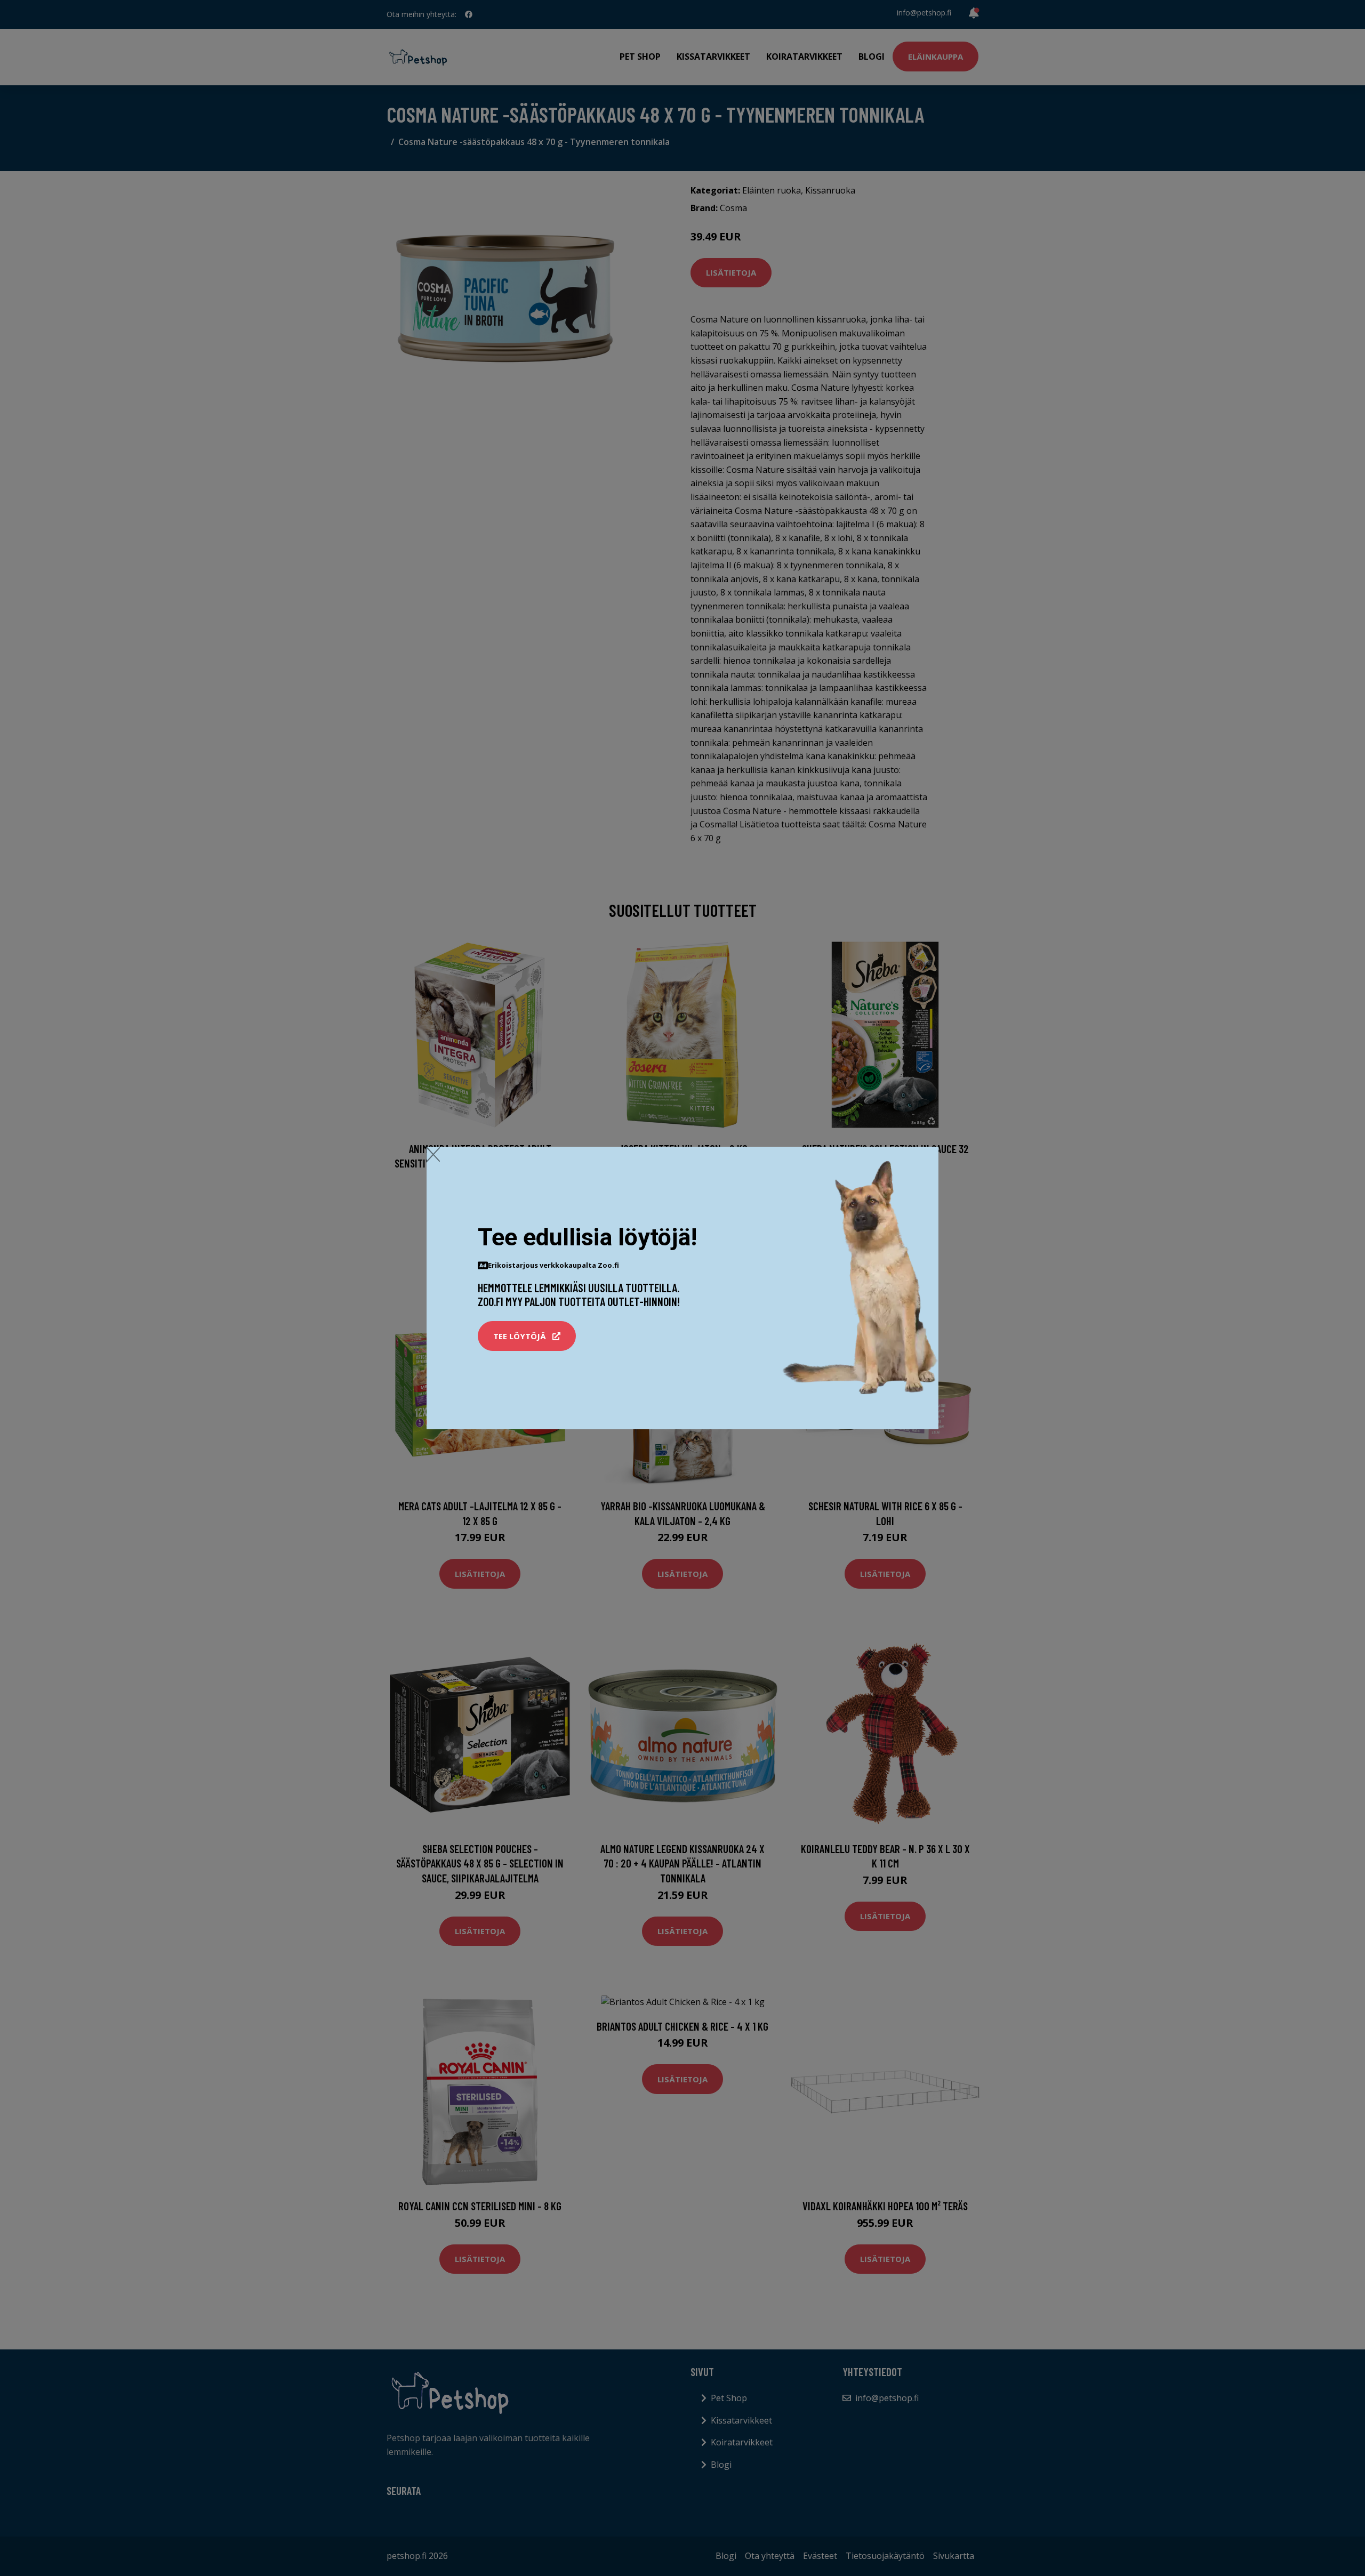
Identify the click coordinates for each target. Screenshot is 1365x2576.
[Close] (433, 1154)
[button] (527, 1336)
